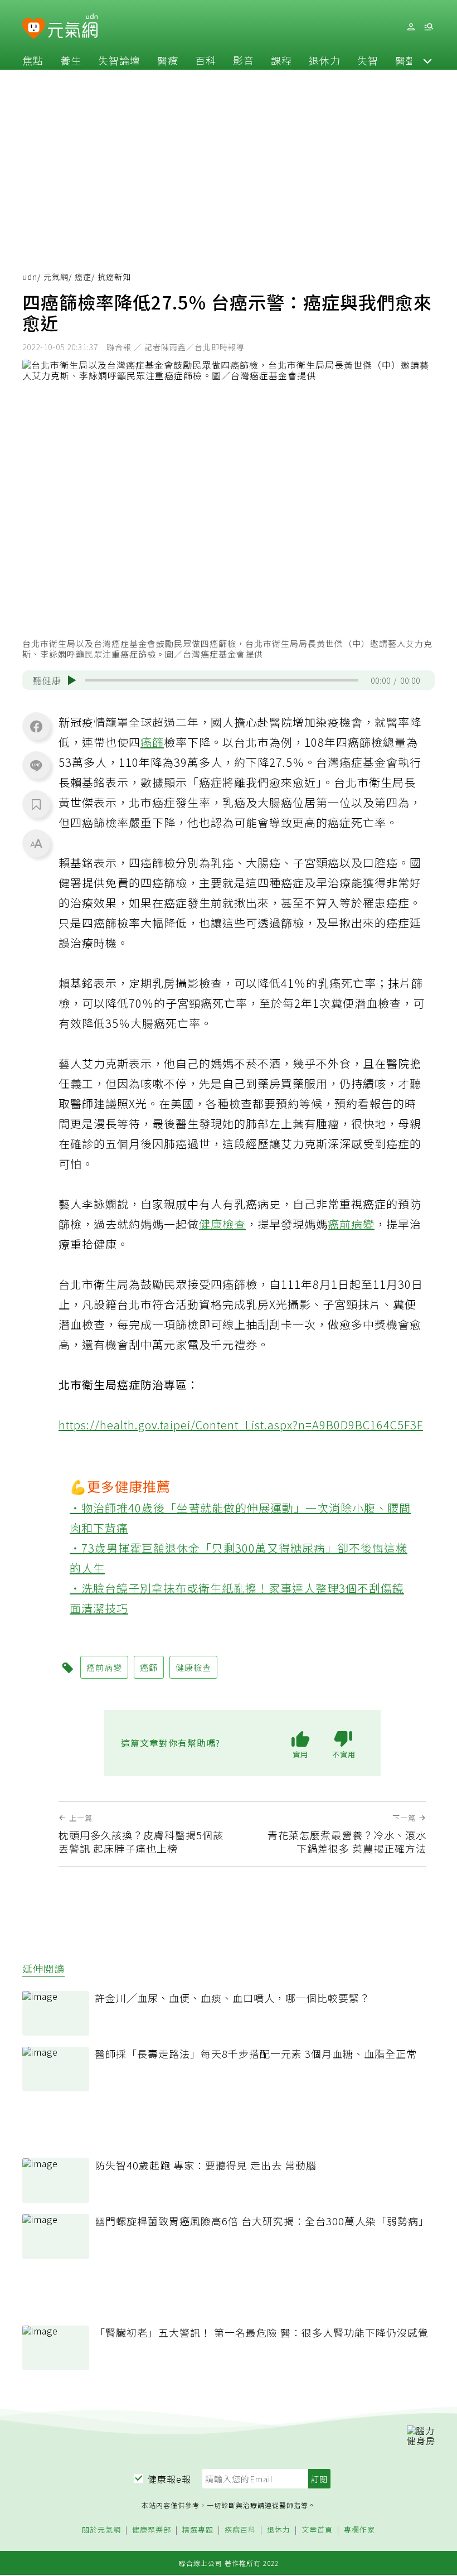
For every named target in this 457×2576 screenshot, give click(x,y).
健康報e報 (169, 2479)
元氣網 (56, 277)
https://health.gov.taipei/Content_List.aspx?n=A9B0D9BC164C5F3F (241, 1425)
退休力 (325, 60)
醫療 (168, 60)
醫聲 (406, 60)
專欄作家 (359, 2530)
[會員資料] (411, 27)
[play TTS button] (72, 680)
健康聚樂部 (152, 2530)
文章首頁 (317, 2530)
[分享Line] (36, 765)
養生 (71, 60)
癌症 (83, 277)
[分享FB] (36, 726)
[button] (427, 60)
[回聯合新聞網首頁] (34, 29)
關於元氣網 (101, 2530)
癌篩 (152, 742)
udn (30, 277)
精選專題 (198, 2530)
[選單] (429, 27)
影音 (244, 60)
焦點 (33, 60)
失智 (368, 60)
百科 (206, 60)
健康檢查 (222, 1224)
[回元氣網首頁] (73, 27)
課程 (281, 60)
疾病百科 (240, 2530)
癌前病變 (351, 1224)
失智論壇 (119, 60)
